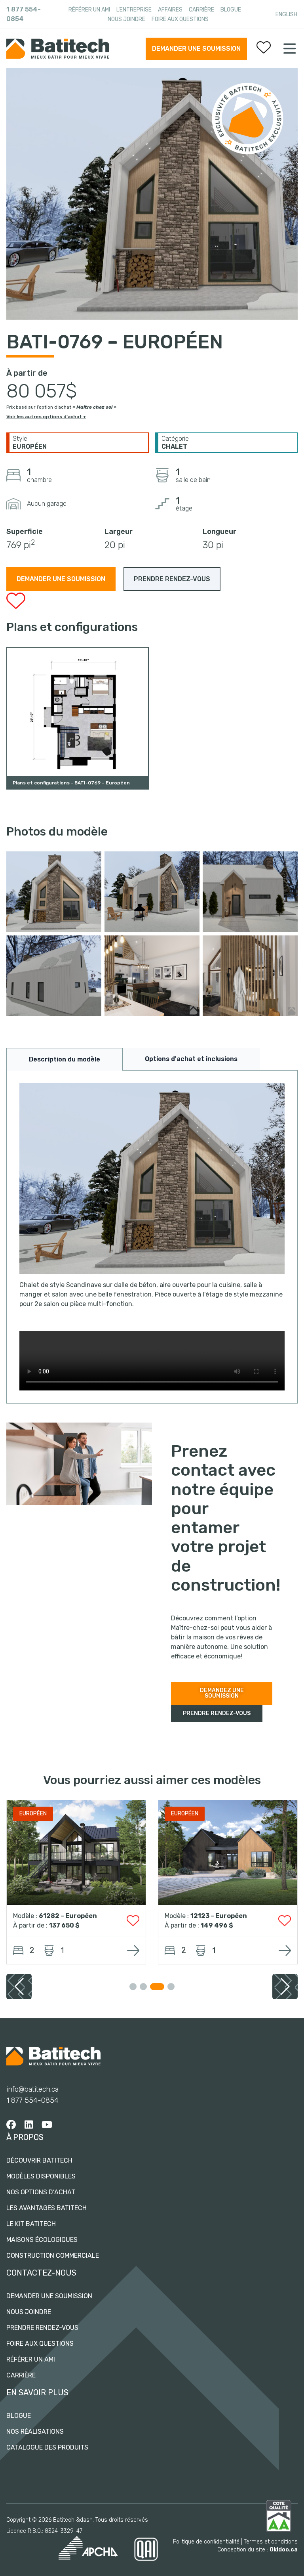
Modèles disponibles (41, 2176)
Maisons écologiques (42, 2240)
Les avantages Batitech (47, 2208)
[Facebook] (11, 2125)
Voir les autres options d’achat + (46, 417)
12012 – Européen (219, 1916)
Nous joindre (126, 19)
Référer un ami (89, 10)
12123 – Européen (67, 1916)
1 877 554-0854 (24, 14)
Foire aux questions (180, 19)
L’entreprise (134, 10)
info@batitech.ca (32, 2089)
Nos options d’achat (41, 2192)
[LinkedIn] (29, 2125)
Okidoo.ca (284, 2550)
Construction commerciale (53, 2256)
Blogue (231, 10)
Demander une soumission (196, 49)
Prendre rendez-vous (42, 2328)
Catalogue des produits (47, 2447)
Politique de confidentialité (206, 2542)
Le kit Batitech (31, 2224)
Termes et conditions (271, 2542)
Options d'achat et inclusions (191, 1059)
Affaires (170, 10)
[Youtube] (47, 2125)
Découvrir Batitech (39, 2160)
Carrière (201, 10)
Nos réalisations (35, 2432)
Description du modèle (65, 1059)
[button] (285, 1987)
